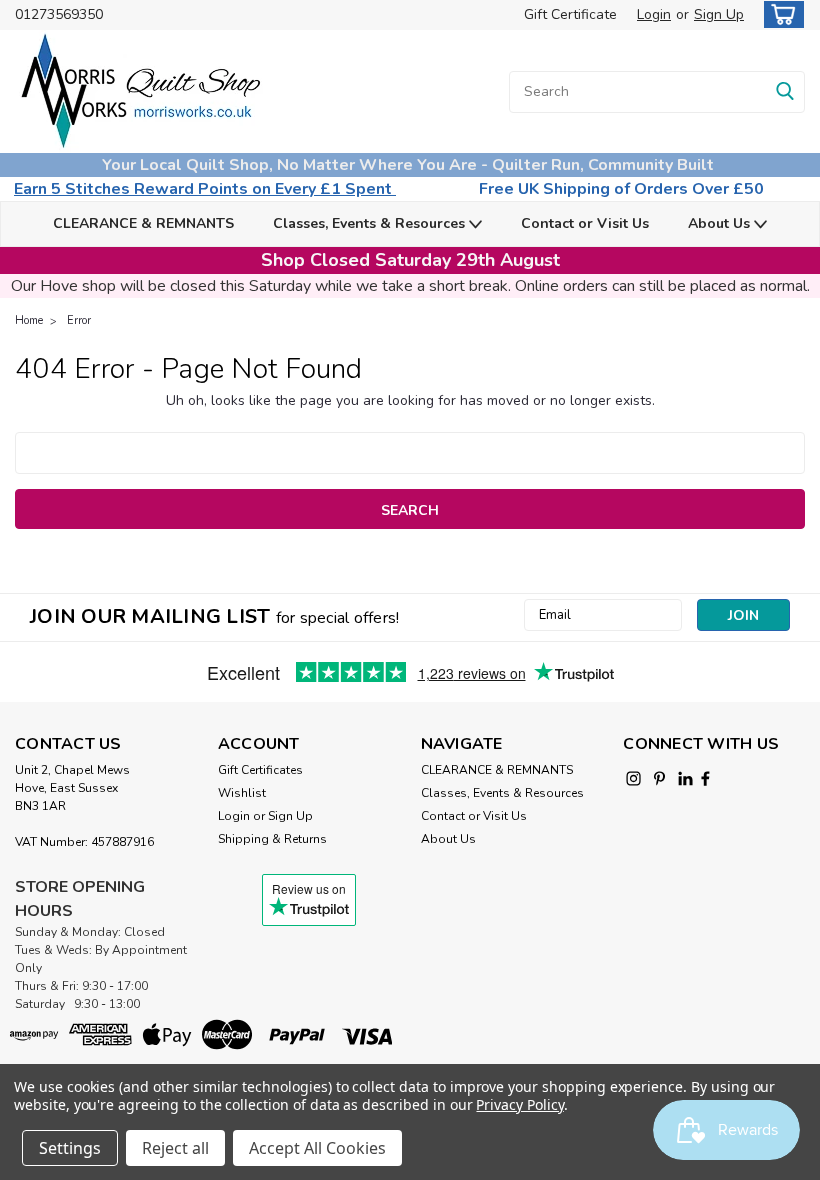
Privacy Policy (519, 1104)
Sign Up (719, 14)
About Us (721, 223)
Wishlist (242, 793)
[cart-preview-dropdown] (779, 14)
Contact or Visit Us (585, 223)
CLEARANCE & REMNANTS (143, 223)
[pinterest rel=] (659, 778)
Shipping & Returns (272, 839)
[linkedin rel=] (685, 778)
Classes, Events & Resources (371, 223)
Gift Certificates (260, 770)
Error (79, 320)
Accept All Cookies (317, 1148)
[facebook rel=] (705, 778)
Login (654, 14)
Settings (70, 1148)
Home (29, 320)
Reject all (175, 1148)
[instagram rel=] (633, 778)
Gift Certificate (570, 14)
